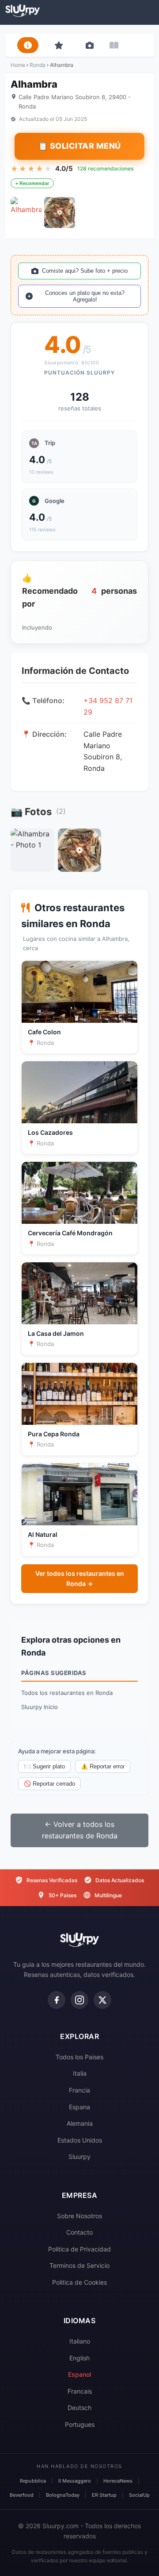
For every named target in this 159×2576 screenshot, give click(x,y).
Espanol (79, 2374)
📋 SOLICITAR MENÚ (79, 146)
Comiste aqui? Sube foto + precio (85, 271)
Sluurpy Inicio (40, 1707)
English (79, 2358)
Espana (79, 2107)
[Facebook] (57, 2000)
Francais (80, 2391)
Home (18, 65)
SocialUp (139, 2495)
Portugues (80, 2424)
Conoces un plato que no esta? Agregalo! (85, 296)
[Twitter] (102, 2000)
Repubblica (33, 2481)
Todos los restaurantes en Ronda (67, 1693)
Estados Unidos (80, 2140)
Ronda (38, 65)
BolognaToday (63, 2495)
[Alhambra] (26, 213)
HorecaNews (118, 2481)
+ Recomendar (32, 183)
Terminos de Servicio (79, 2265)
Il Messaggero (75, 2481)
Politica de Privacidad (79, 2249)
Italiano (80, 2341)
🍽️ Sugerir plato (44, 1766)
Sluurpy (79, 2156)
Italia (80, 2073)
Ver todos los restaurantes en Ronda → (80, 1578)
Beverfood (22, 2495)
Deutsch (79, 2408)
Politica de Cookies (79, 2282)
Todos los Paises (79, 2057)
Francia (79, 2090)
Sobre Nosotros (79, 2216)
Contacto (79, 2232)
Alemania (80, 2123)
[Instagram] (79, 2000)
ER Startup (104, 2495)
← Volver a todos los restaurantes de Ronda (80, 1830)
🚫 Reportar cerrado (49, 1784)
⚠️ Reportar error (103, 1766)
